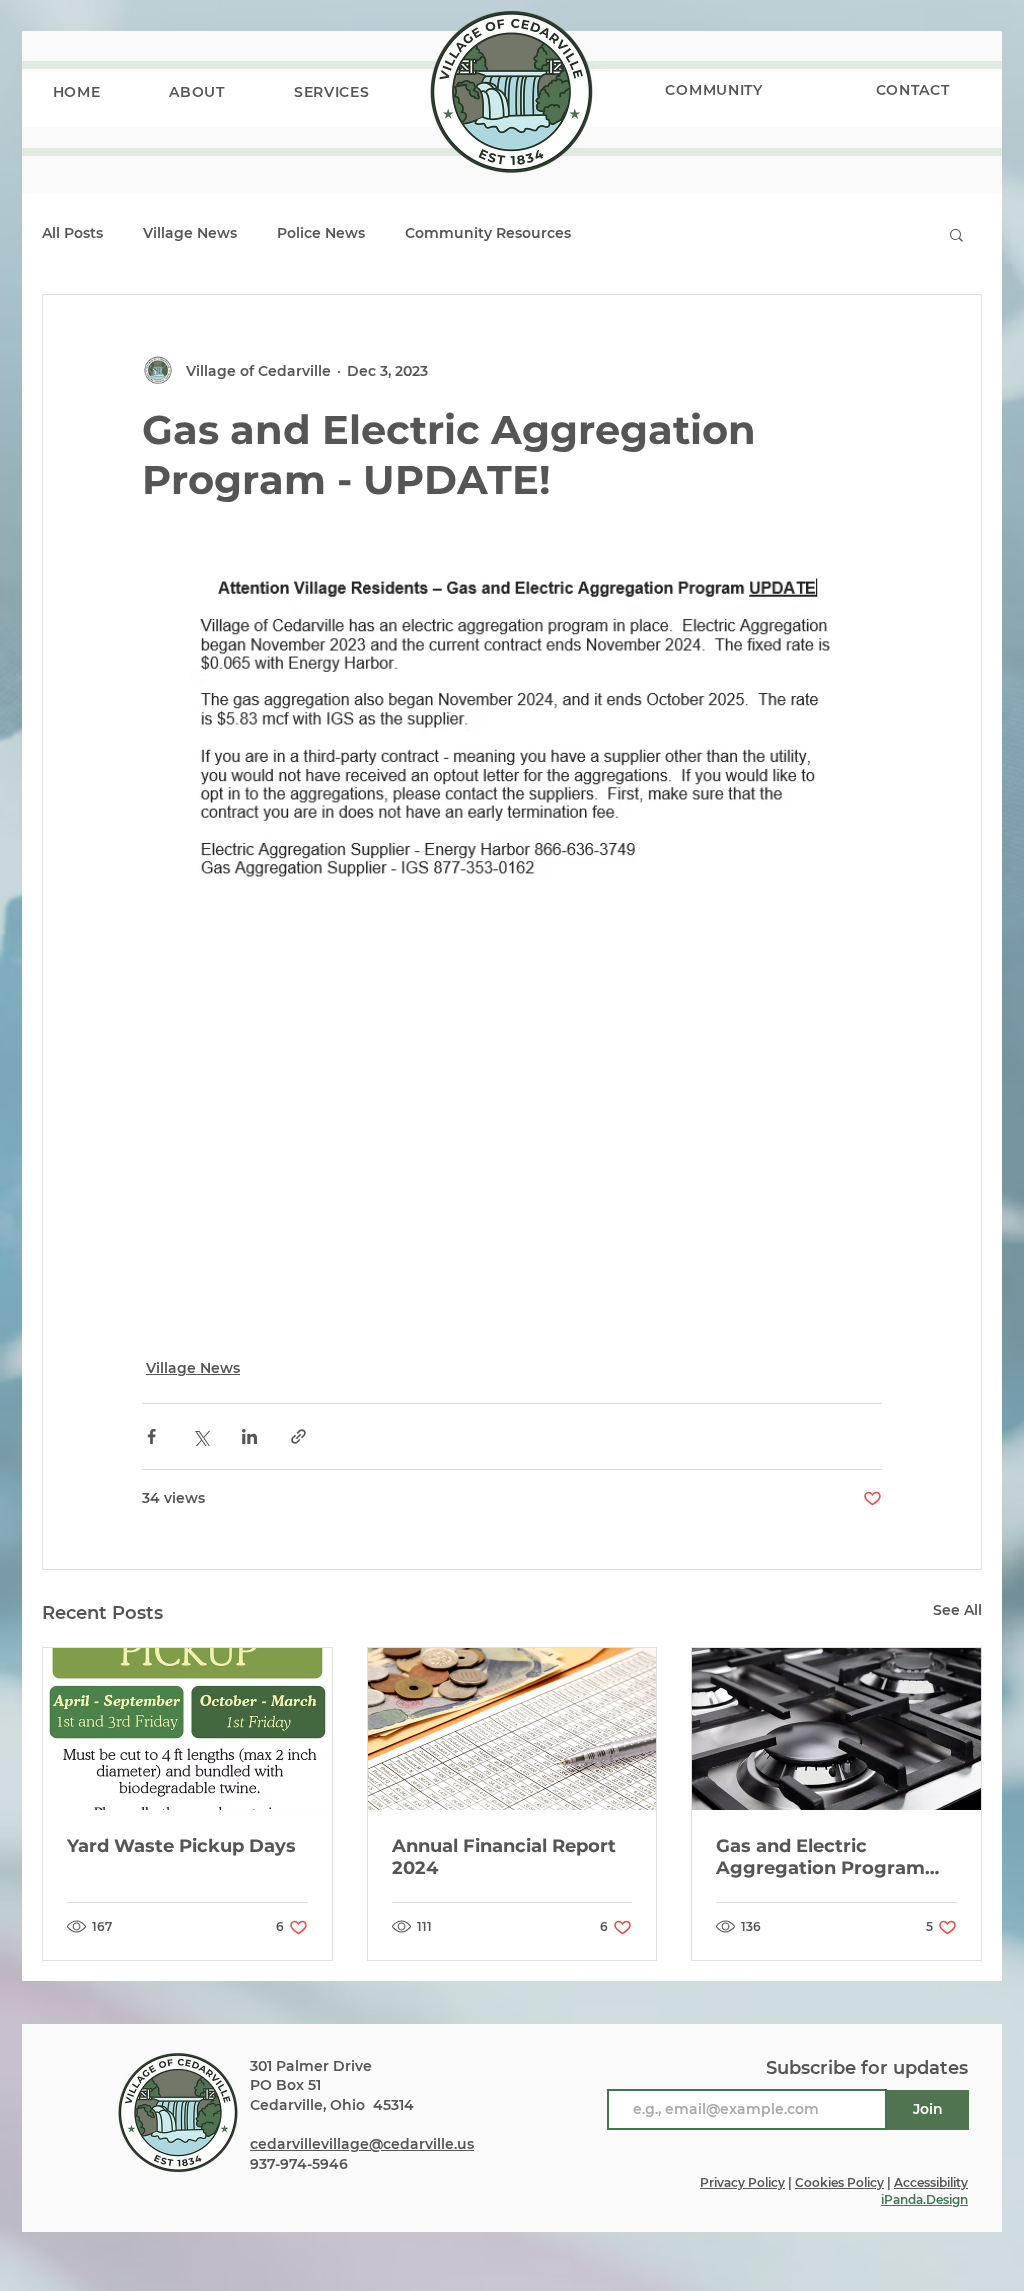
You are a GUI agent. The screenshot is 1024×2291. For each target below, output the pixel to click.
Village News (190, 233)
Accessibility (931, 2182)
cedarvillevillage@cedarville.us (362, 2144)
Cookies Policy (839, 2182)
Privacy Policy (742, 2182)
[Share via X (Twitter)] (200, 1436)
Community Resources (488, 233)
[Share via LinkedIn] (249, 1436)
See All (957, 1610)
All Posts (72, 233)
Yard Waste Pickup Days (181, 1846)
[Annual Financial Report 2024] (512, 1729)
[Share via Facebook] (151, 1436)
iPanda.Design (924, 2199)
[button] (197, 92)
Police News (321, 233)
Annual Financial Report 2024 (504, 1857)
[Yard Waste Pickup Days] (187, 1729)
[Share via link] (298, 1436)
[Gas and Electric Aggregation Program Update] (836, 1729)
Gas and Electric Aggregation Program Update (820, 1857)
